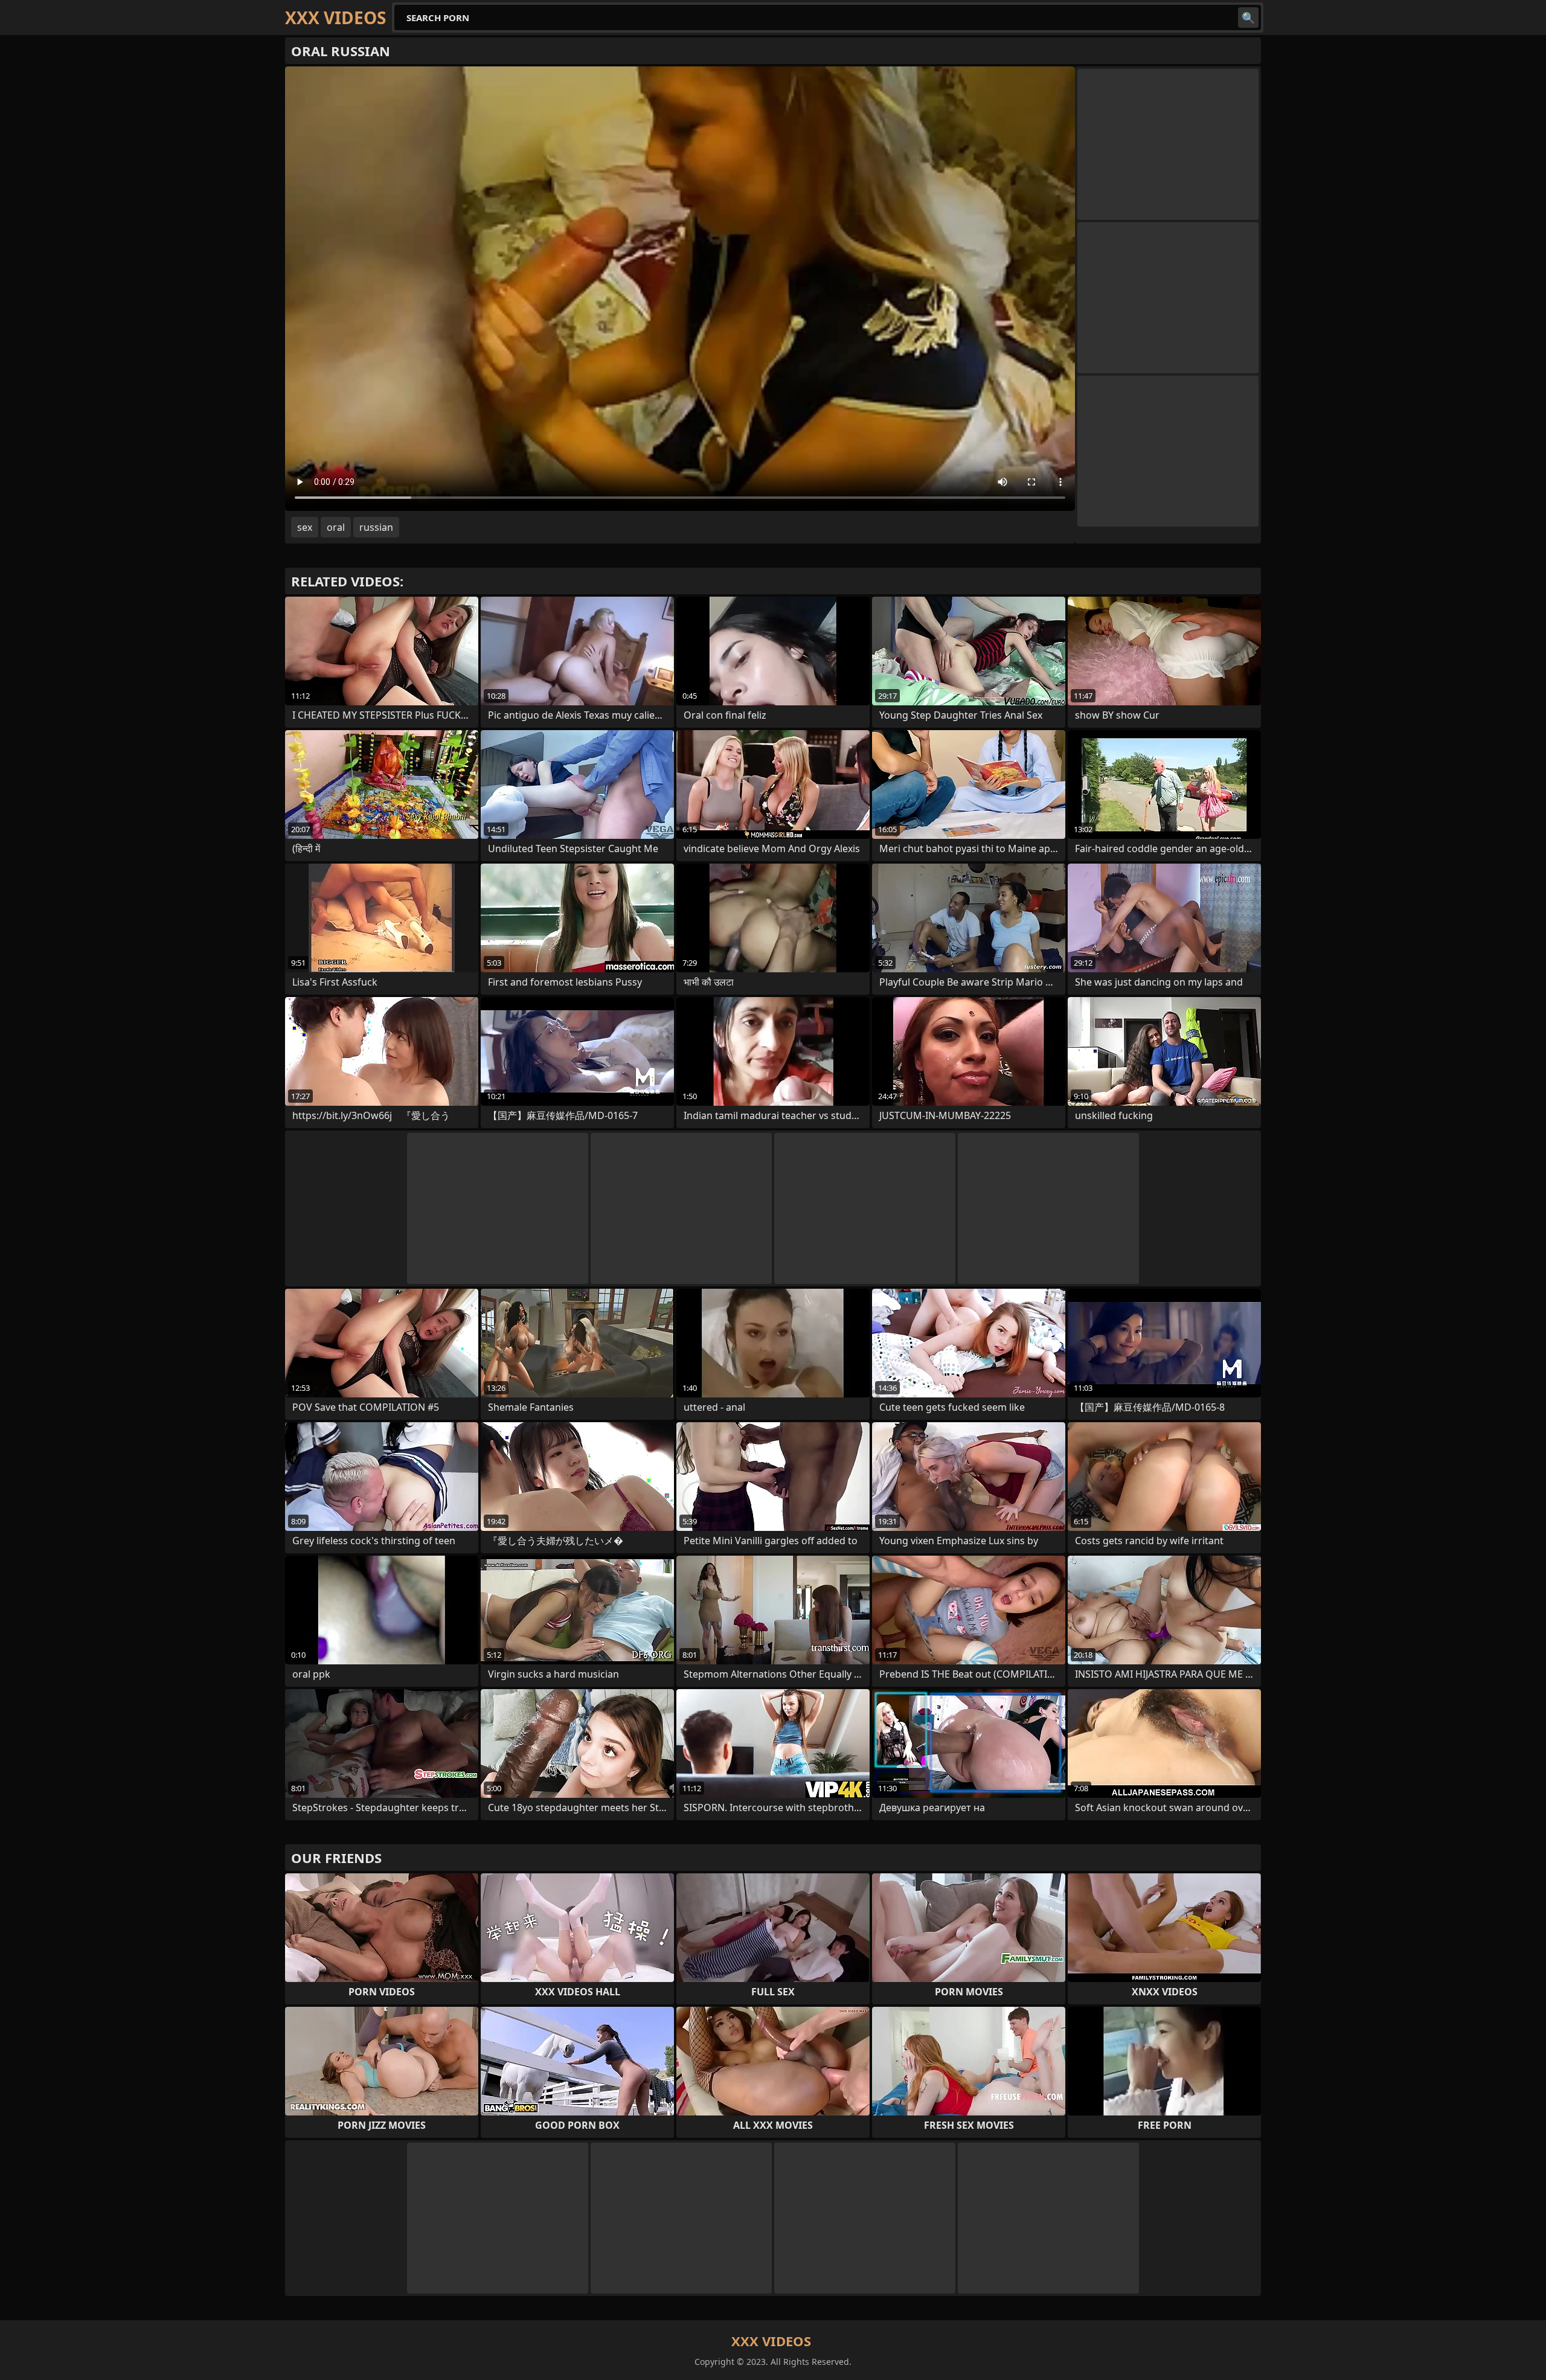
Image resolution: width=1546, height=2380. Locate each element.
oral (336, 527)
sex (305, 527)
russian (376, 527)
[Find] (1248, 18)
